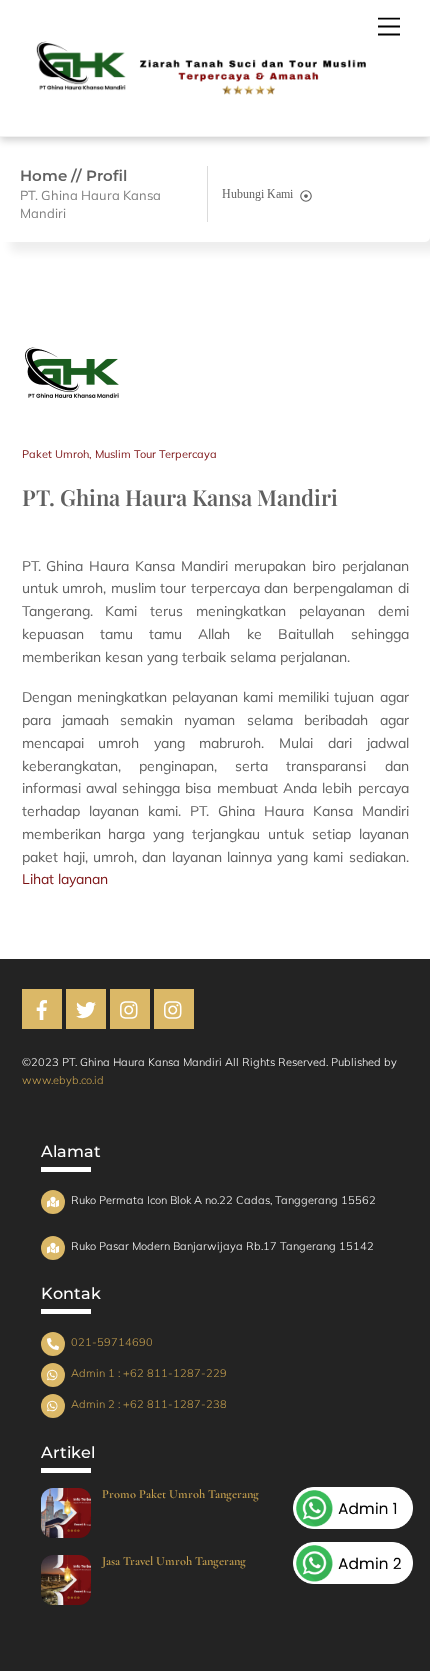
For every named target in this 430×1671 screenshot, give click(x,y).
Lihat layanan (65, 879)
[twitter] (86, 1016)
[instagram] (130, 1016)
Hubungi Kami (257, 194)
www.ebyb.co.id (63, 1080)
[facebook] (42, 1016)
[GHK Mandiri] (197, 111)
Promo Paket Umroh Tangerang (180, 1495)
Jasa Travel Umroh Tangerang (174, 1562)
